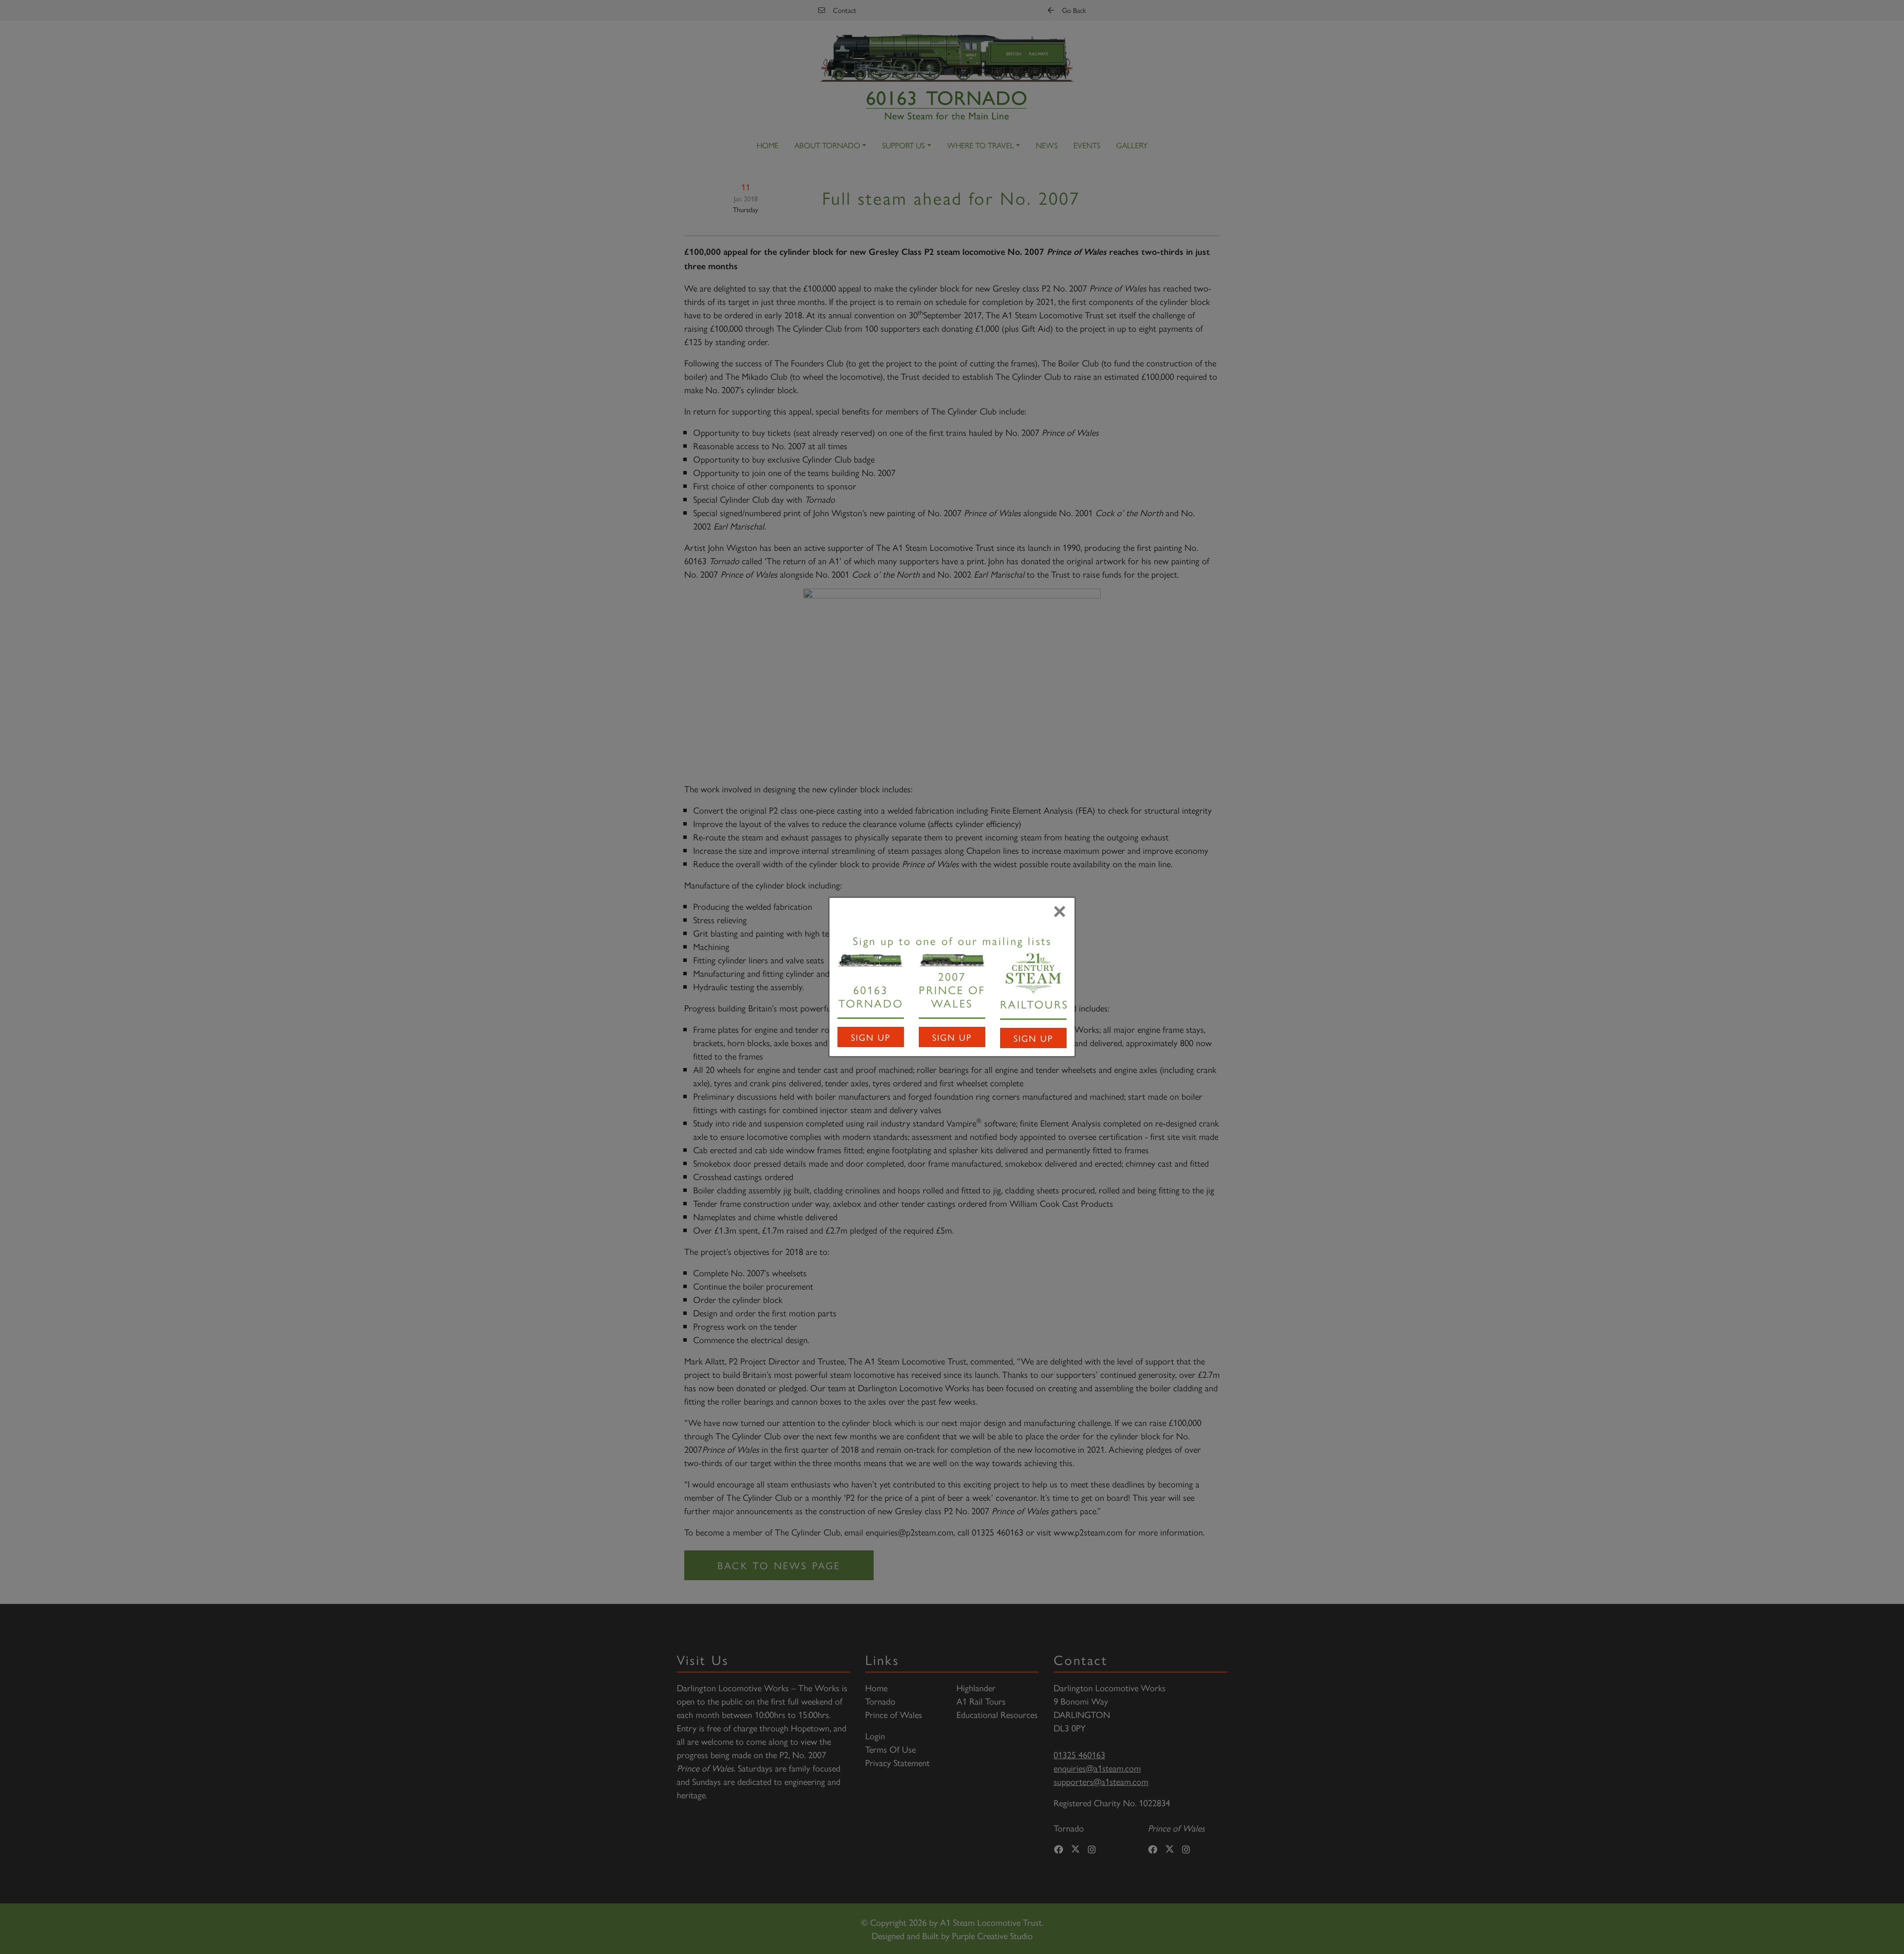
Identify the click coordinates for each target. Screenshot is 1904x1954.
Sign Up (871, 1037)
